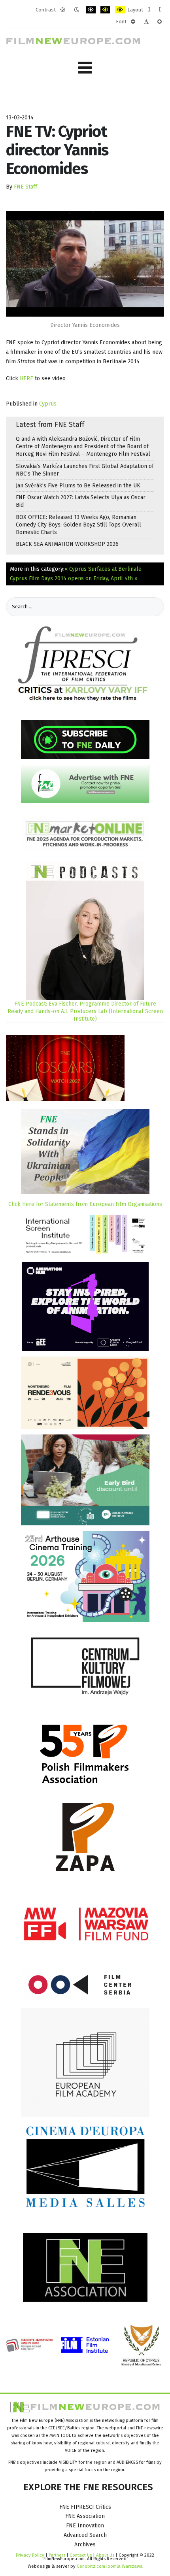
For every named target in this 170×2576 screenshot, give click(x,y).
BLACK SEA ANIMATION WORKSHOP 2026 (67, 544)
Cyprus (48, 404)
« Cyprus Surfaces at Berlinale (103, 569)
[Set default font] (146, 22)
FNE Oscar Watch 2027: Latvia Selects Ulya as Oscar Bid (81, 501)
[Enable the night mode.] (76, 10)
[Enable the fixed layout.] (149, 10)
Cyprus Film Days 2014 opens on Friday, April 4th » (74, 578)
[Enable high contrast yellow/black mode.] (120, 10)
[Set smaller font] (133, 22)
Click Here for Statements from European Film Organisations (85, 1204)
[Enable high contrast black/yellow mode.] (105, 10)
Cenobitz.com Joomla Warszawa (110, 2566)
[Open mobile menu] (85, 68)
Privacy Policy (30, 2555)
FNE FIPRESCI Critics (85, 2507)
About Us (105, 2555)
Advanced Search (85, 2535)
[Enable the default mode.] (63, 10)
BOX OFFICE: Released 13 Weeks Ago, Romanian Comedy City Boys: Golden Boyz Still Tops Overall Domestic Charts (78, 525)
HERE (27, 378)
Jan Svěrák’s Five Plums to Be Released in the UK (78, 486)
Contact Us (81, 2555)
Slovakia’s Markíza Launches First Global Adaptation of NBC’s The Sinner (85, 470)
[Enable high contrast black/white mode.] (91, 10)
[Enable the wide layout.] (160, 10)
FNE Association (85, 2516)
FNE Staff (25, 187)
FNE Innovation (85, 2526)
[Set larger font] (160, 22)
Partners (57, 2555)
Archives (85, 2545)
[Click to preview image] (85, 263)
